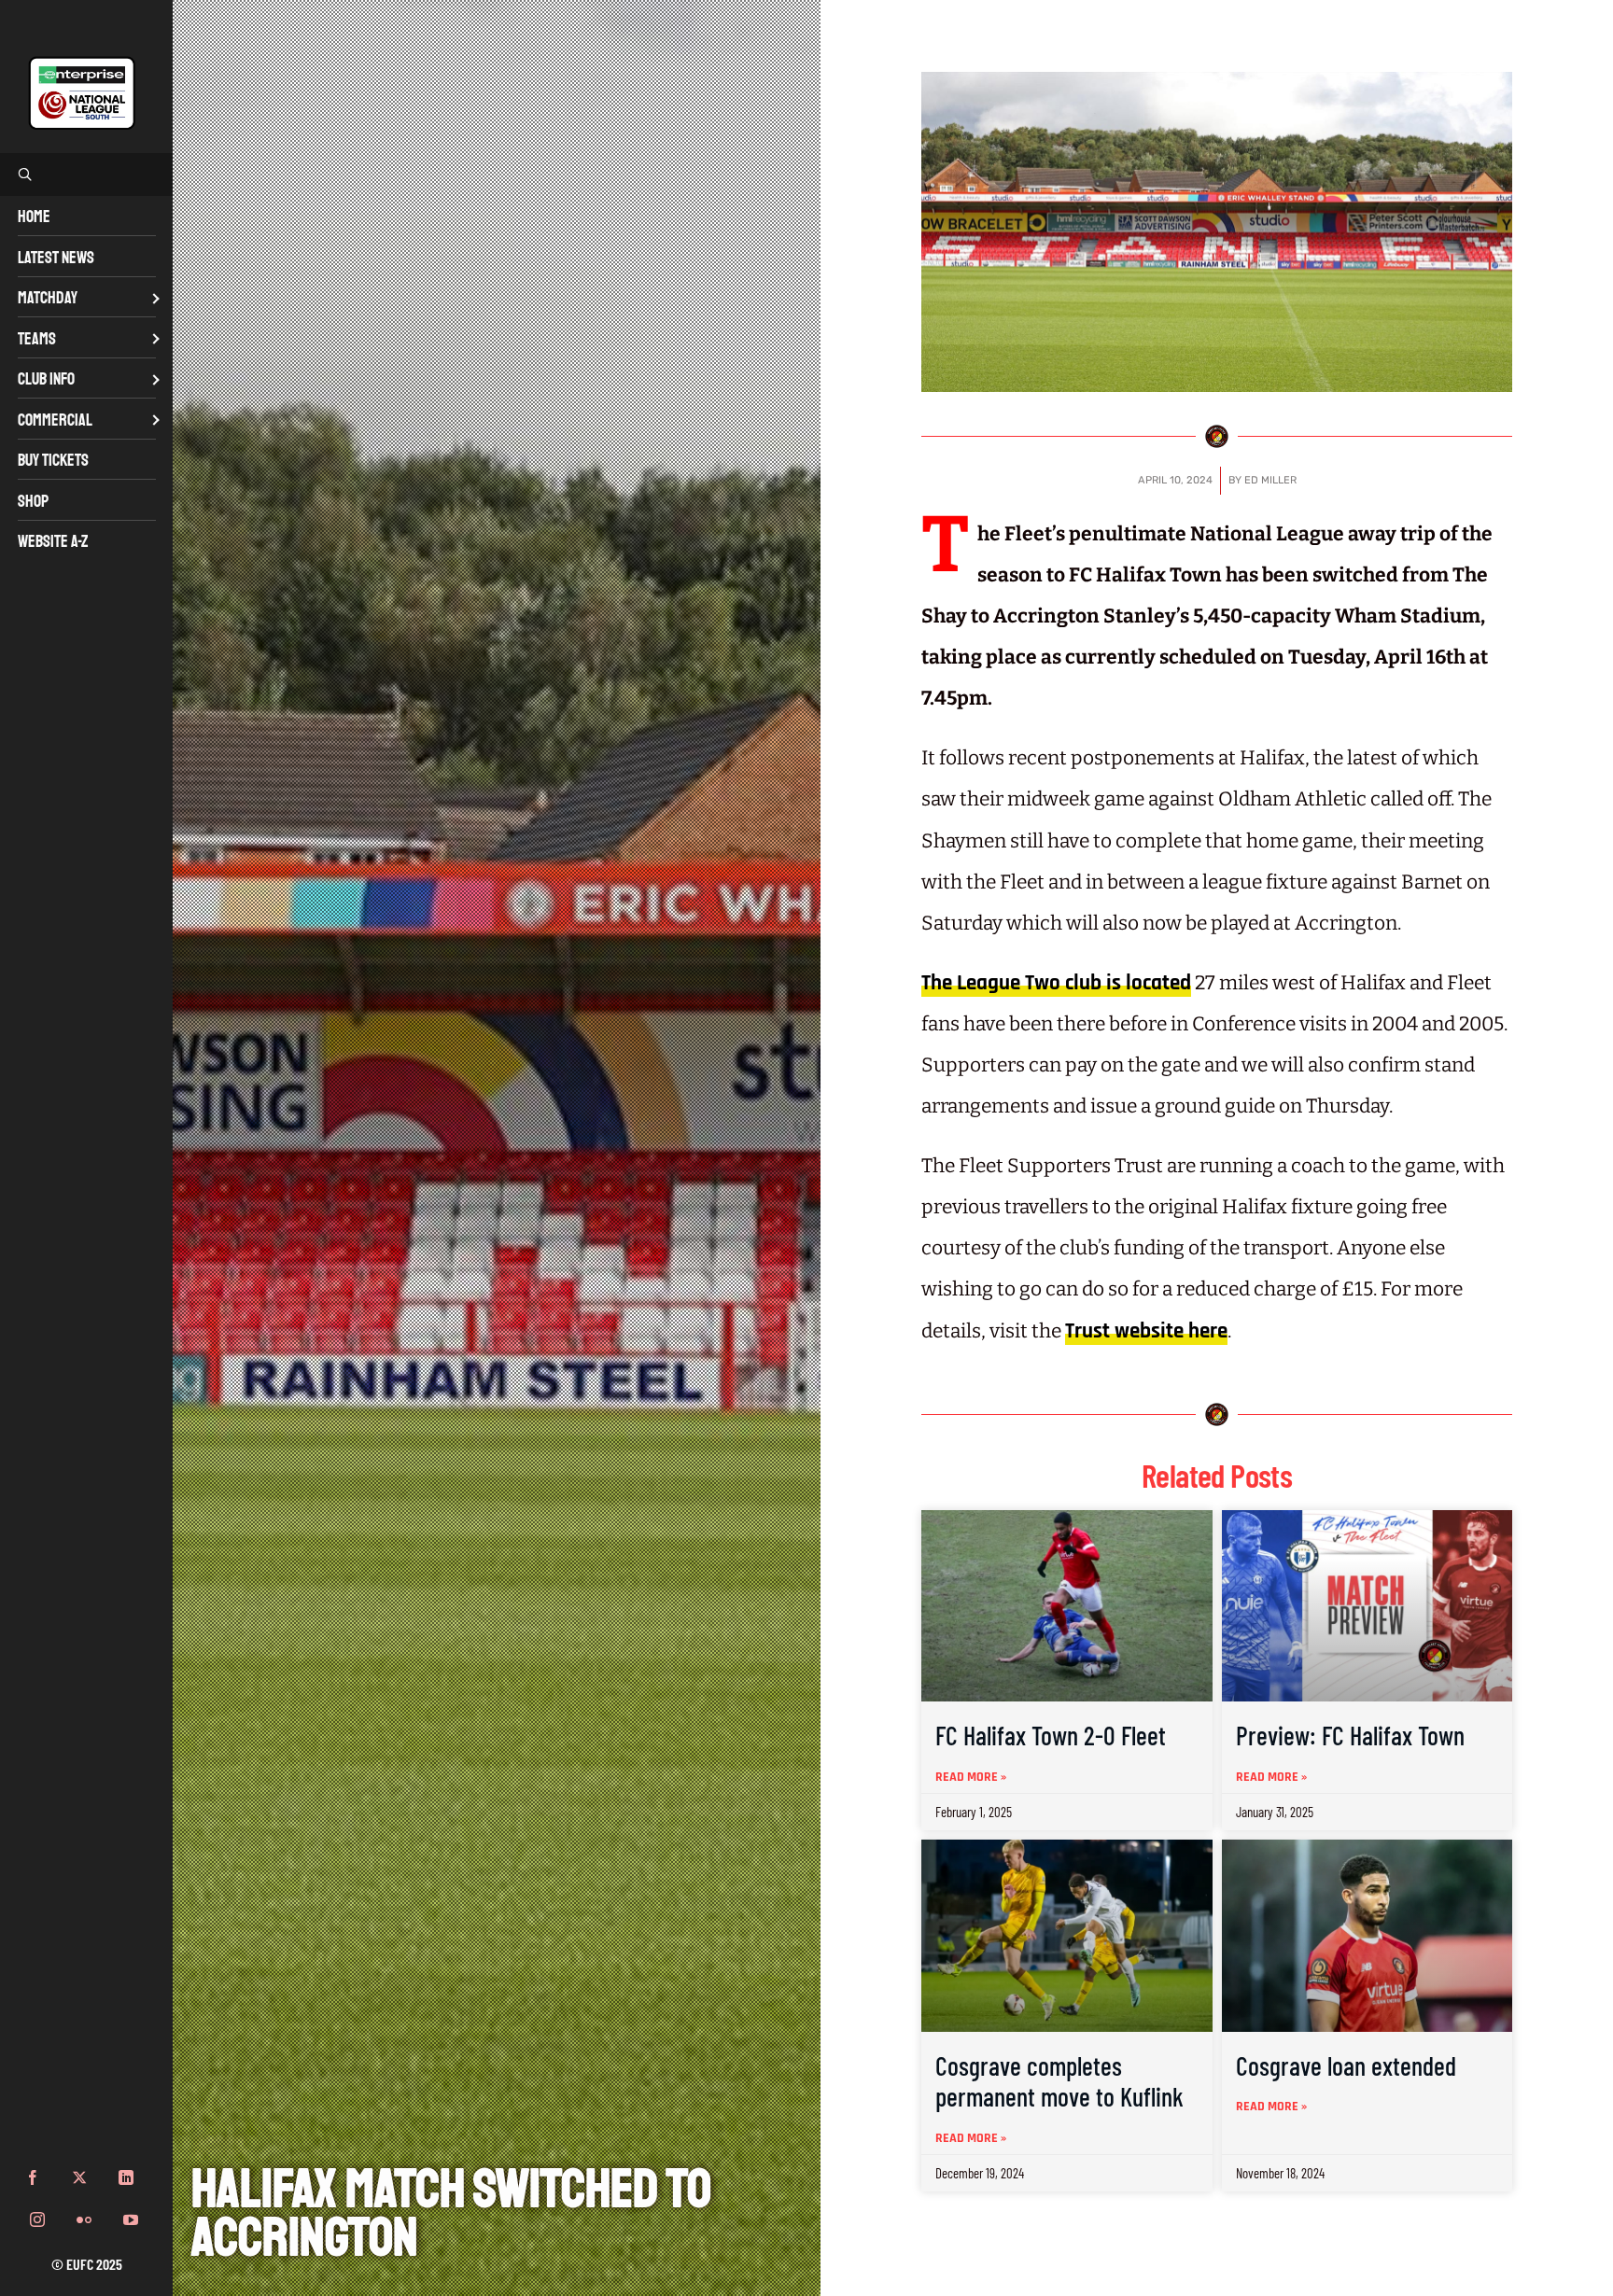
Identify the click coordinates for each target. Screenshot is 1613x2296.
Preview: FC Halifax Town (1350, 1735)
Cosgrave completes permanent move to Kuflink (1059, 2081)
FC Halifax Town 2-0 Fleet (1051, 1735)
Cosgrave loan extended (1346, 2065)
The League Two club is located (1056, 983)
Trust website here (1146, 1331)
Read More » (971, 1777)
